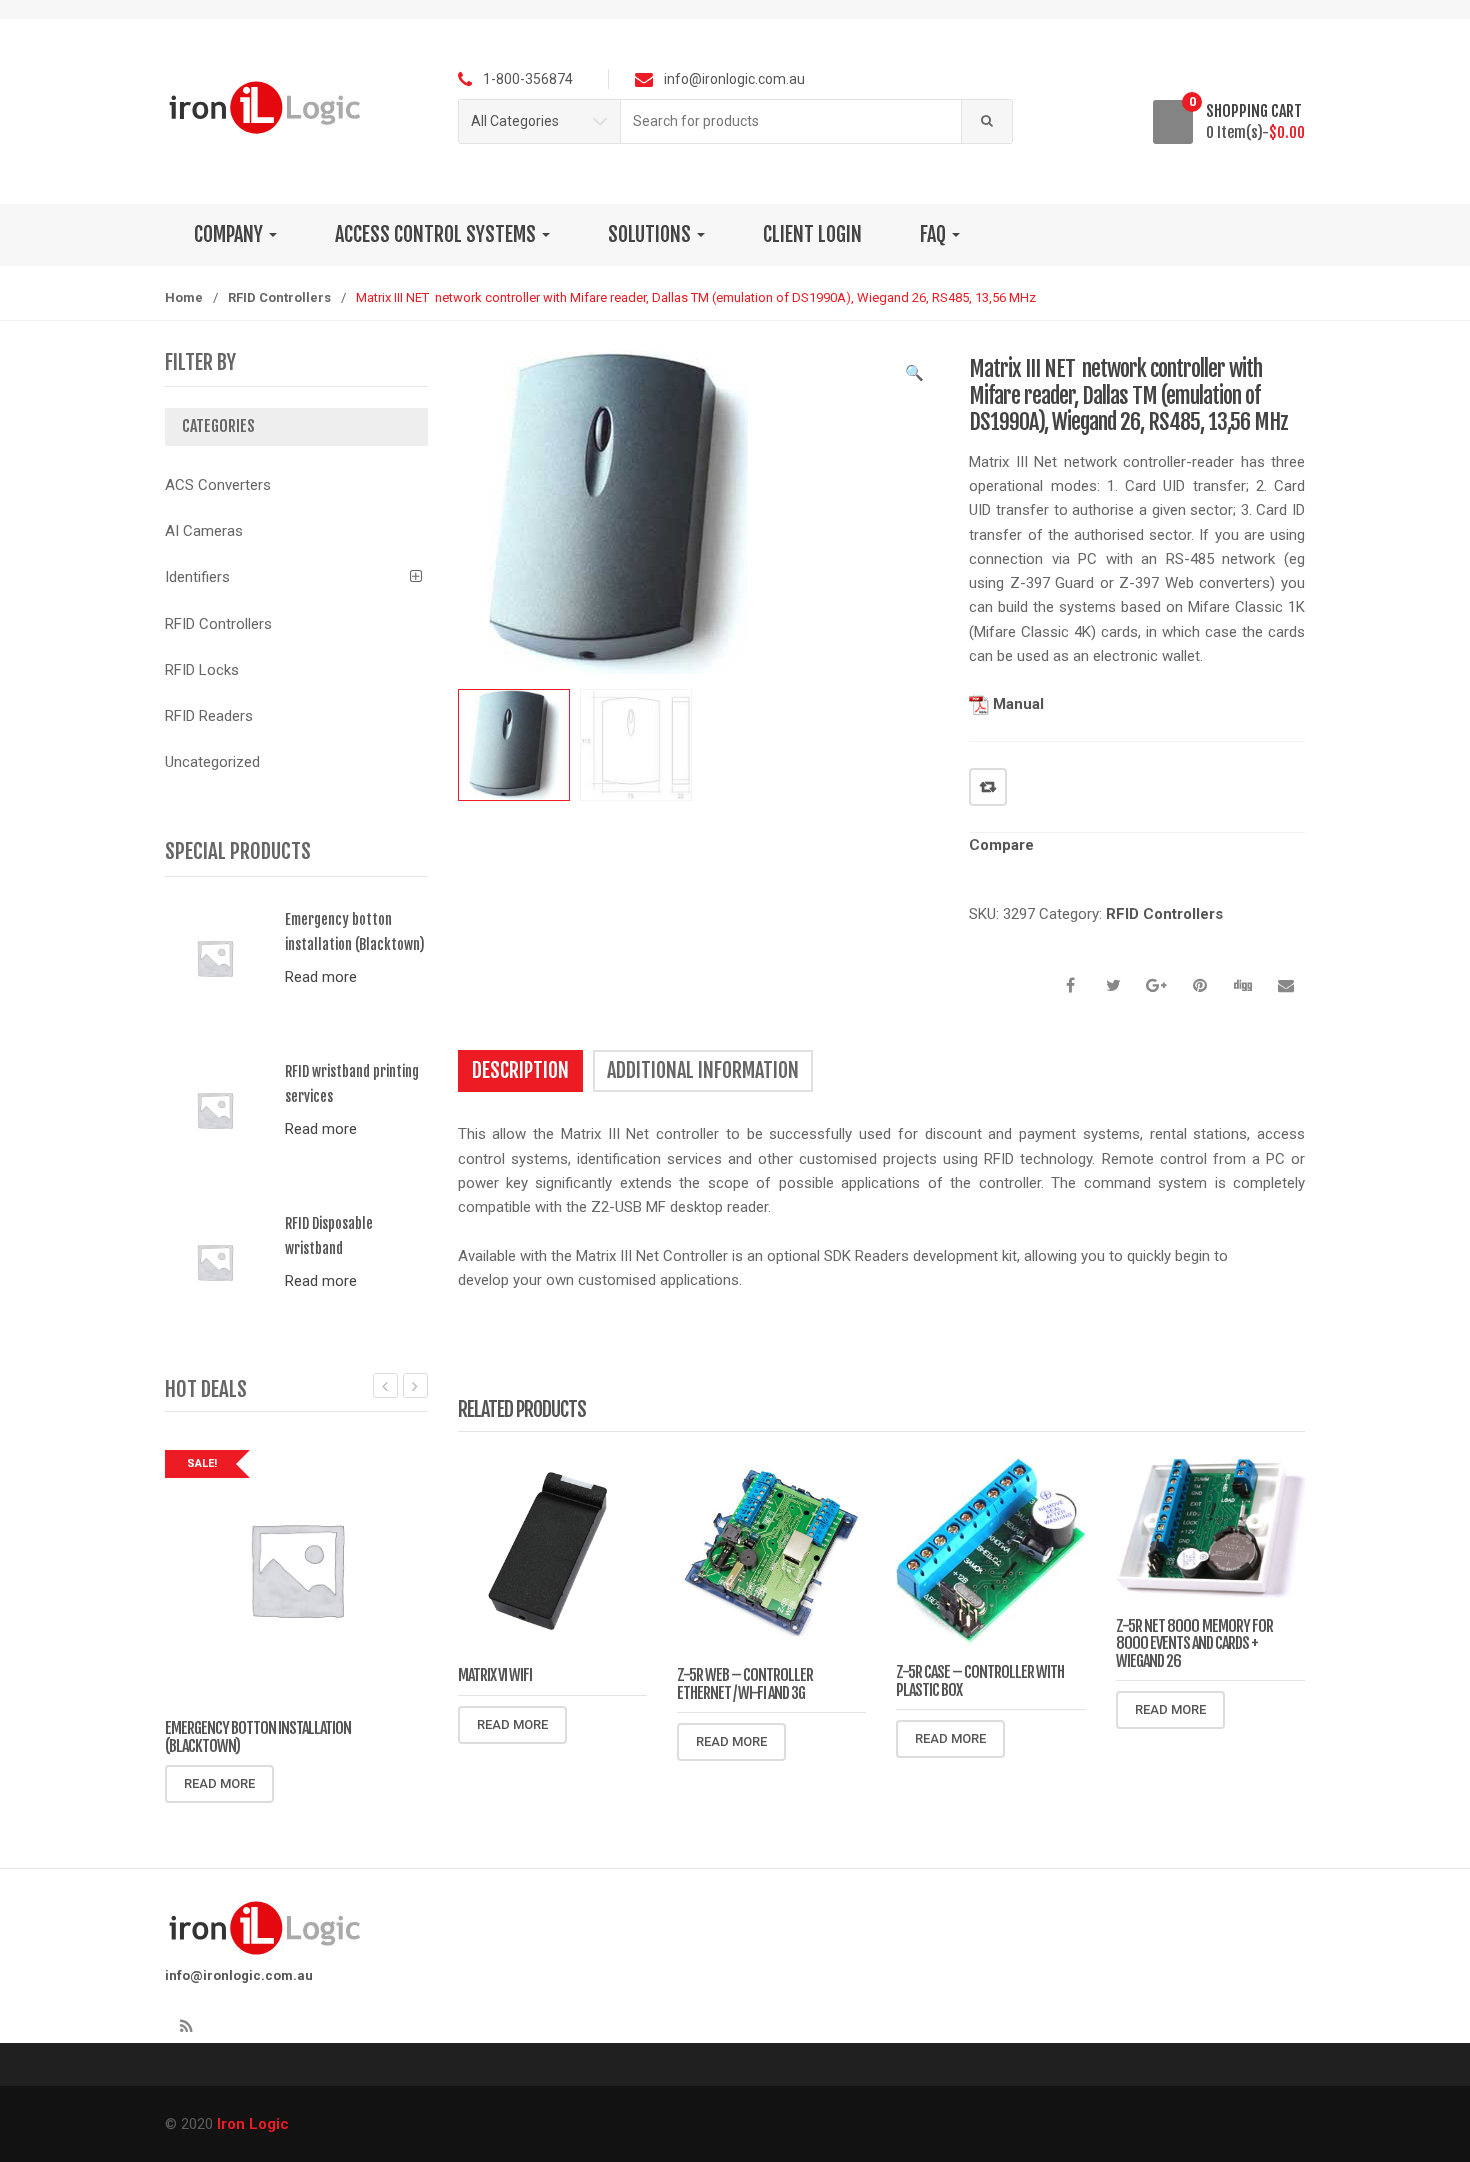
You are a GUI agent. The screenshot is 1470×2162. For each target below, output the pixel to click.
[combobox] (791, 121)
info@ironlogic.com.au (239, 1975)
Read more (512, 1724)
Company (230, 234)
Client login (812, 234)
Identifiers (197, 577)
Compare (988, 787)
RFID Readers (209, 716)
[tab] (520, 1071)
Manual (1016, 704)
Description (520, 1070)
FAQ (935, 234)
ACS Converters (218, 485)
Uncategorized (212, 762)
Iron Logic (253, 2124)
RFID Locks (202, 670)
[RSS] (186, 2027)
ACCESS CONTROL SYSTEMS (437, 234)
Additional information (703, 1070)
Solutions (651, 234)
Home (184, 297)
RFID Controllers (279, 297)
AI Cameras (204, 531)
